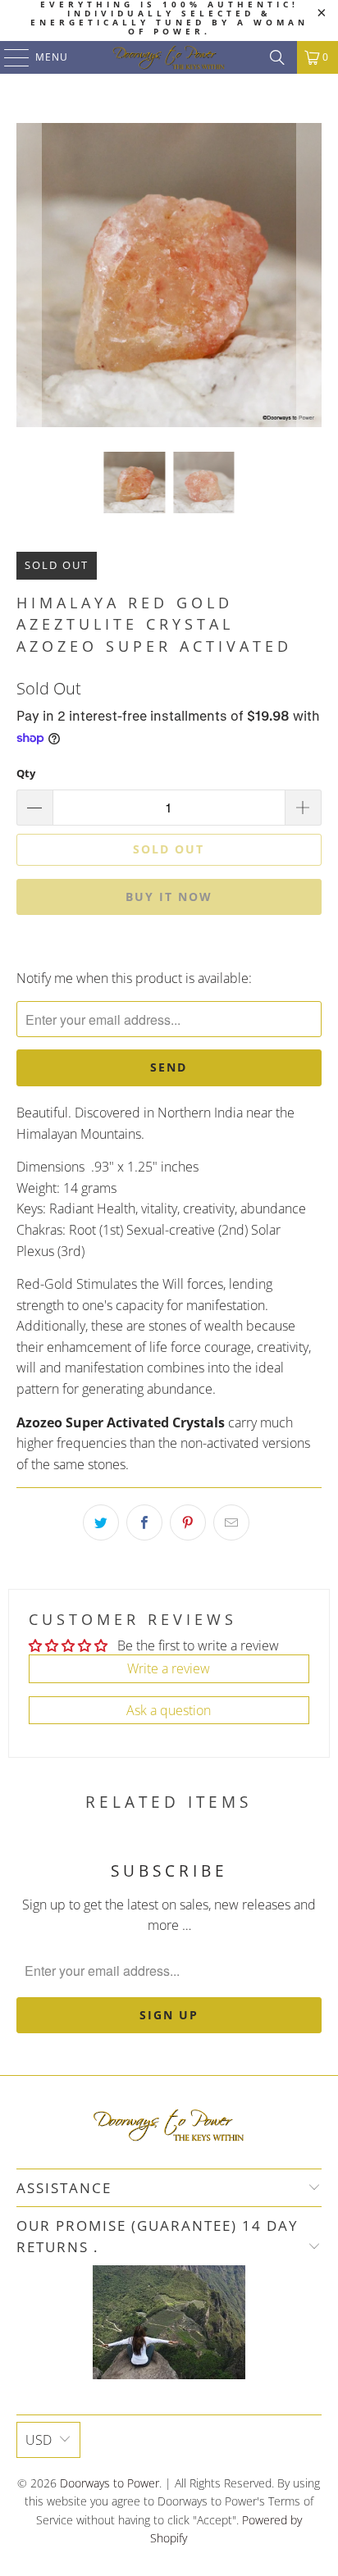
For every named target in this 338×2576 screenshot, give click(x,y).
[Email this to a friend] (231, 1522)
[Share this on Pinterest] (188, 1522)
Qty (26, 773)
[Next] (309, 275)
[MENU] (9, 57)
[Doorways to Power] (169, 57)
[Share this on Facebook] (144, 1522)
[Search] (277, 57)
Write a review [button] (169, 1668)
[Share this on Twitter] (101, 1522)
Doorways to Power (110, 2483)
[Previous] (29, 275)
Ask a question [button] (169, 1710)
